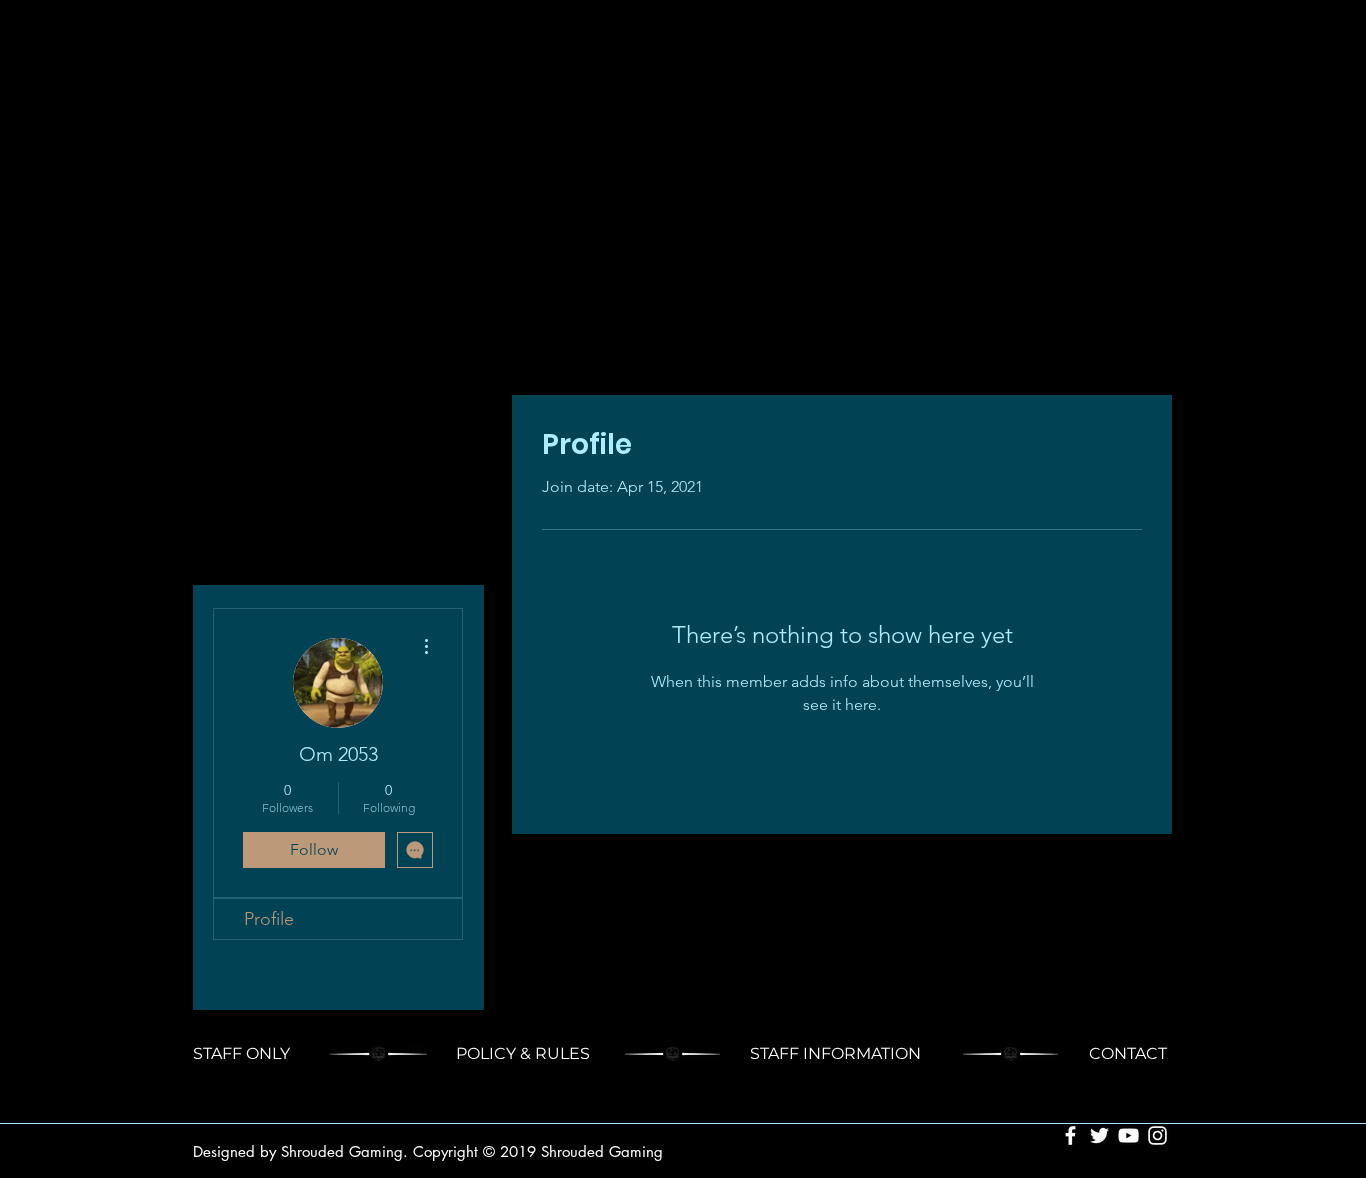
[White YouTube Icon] (1128, 1135)
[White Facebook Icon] (1070, 1135)
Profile (269, 919)
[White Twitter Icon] (1099, 1135)
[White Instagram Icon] (1157, 1135)
